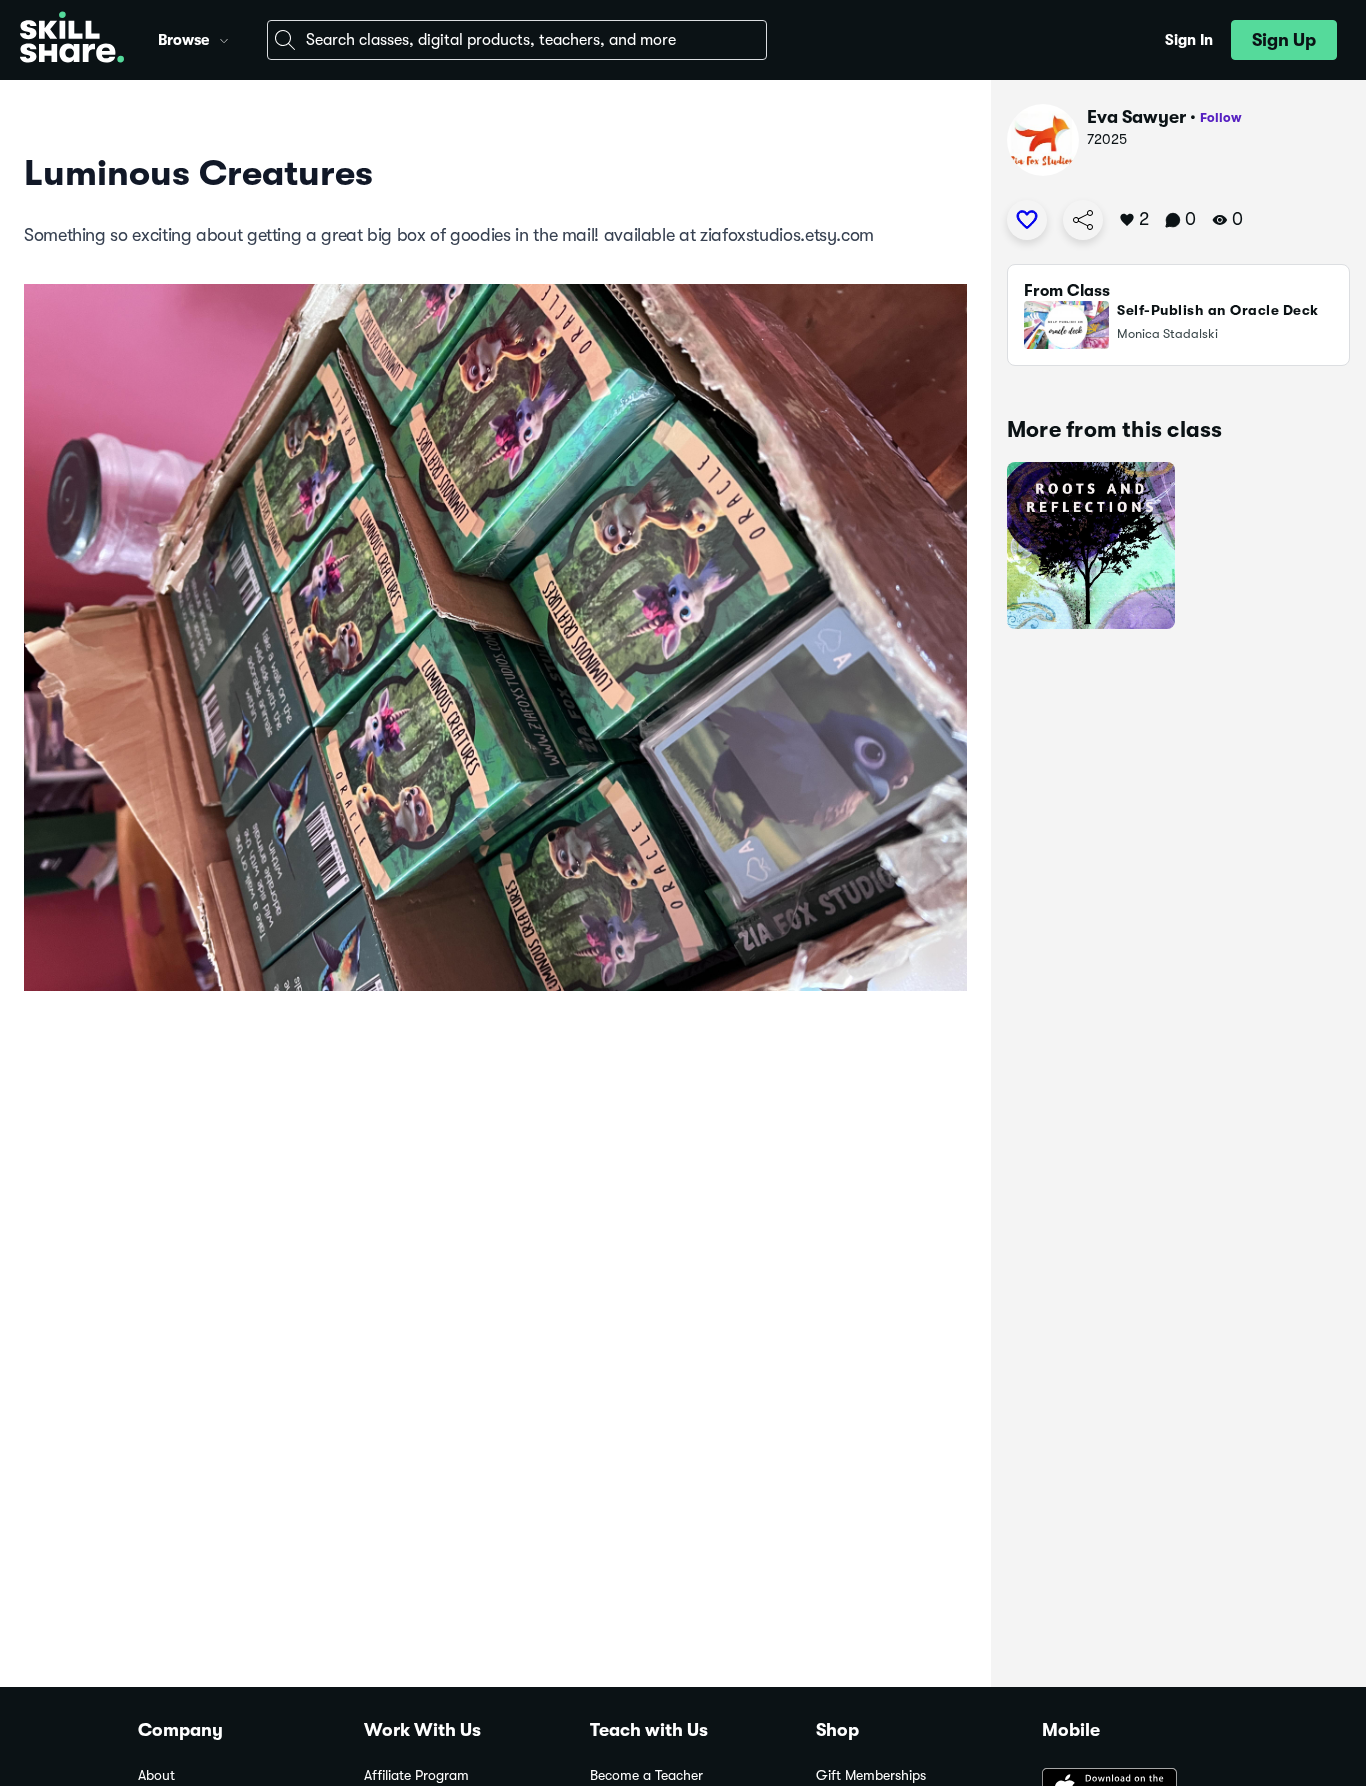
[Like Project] (1027, 220)
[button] (224, 38)
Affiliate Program (416, 1775)
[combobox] (517, 40)
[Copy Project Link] (1083, 220)
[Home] (72, 40)
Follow (1221, 117)
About (156, 1775)
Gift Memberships (871, 1775)
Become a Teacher (646, 1775)
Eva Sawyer (1136, 117)
